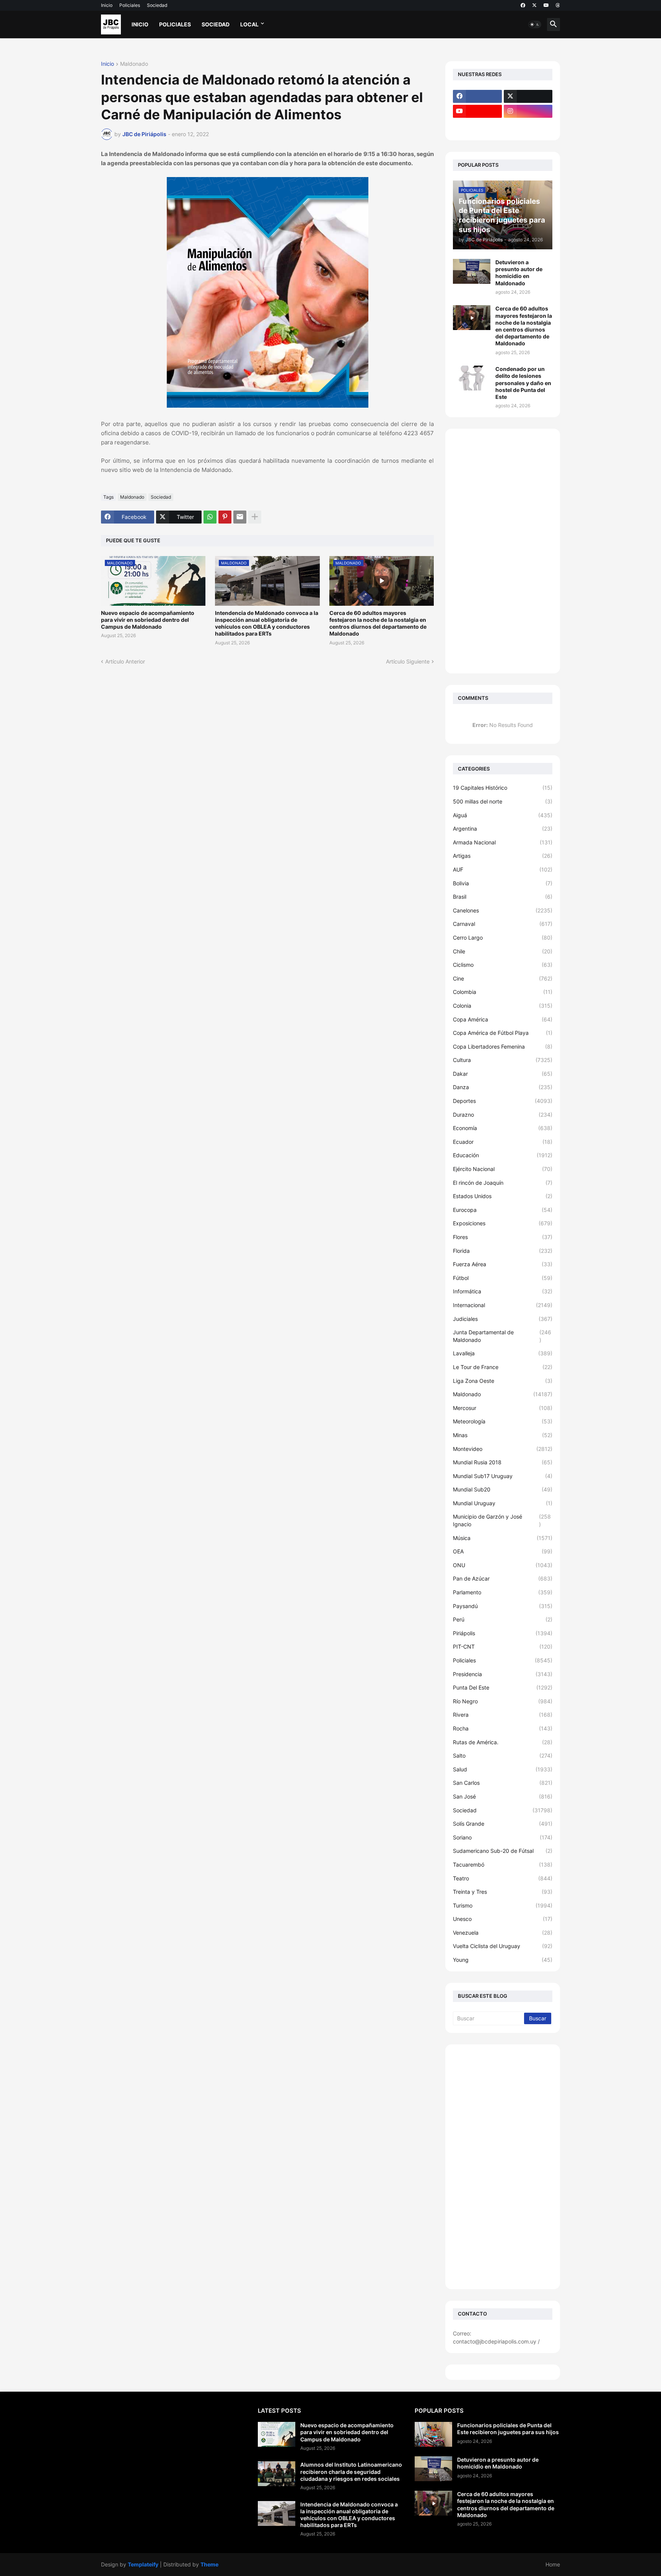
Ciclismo (503, 965)
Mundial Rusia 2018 (503, 1462)
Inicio (107, 5)
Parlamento (503, 1592)
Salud (503, 1769)
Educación (503, 1155)
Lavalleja (503, 1353)
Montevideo (503, 1449)
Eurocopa (503, 1210)
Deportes (503, 1101)
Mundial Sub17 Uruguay (503, 1476)
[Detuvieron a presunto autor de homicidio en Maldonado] (472, 271)
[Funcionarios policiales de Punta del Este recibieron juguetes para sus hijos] (433, 2434)
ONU (503, 1565)
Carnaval (503, 924)
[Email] (240, 517)
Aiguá (503, 815)
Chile (503, 951)
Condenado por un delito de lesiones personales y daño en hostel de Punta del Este (523, 383)
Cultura (503, 1060)
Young (503, 1960)
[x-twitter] (534, 5)
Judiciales (503, 1319)
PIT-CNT (503, 1647)
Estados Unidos (503, 1196)
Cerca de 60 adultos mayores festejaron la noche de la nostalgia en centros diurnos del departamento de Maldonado (378, 623)
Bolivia (503, 883)
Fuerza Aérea (503, 1264)
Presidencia (503, 1674)
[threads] (558, 5)
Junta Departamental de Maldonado (502, 1336)
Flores (503, 1237)
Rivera (503, 1715)
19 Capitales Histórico (503, 788)
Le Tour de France (503, 1367)
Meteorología (503, 1421)
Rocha (503, 1728)
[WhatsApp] (210, 517)
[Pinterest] (225, 517)
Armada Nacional (503, 842)
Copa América (503, 1019)
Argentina (503, 829)
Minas (503, 1435)
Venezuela (503, 1933)
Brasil (503, 897)
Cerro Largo (503, 938)
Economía (503, 1128)
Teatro (503, 1878)
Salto (503, 1756)
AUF (503, 869)
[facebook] (523, 5)
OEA (503, 1551)
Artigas (503, 856)
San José (503, 1796)
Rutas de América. (503, 1742)
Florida (503, 1251)
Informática (503, 1291)
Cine (503, 978)
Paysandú (503, 1606)
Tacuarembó (503, 1865)
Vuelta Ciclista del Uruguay (503, 1946)
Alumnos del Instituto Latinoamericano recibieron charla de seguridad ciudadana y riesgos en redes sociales (351, 2471)
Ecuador (503, 1142)
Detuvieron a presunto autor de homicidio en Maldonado (519, 273)
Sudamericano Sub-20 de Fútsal (503, 1851)
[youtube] (546, 5)
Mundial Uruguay (503, 1503)
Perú (503, 1619)
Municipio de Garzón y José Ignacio (502, 1520)
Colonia (503, 1006)
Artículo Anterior (125, 661)
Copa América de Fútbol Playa (503, 1033)
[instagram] (528, 111)
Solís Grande (503, 1824)
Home (553, 2564)
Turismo (503, 1905)
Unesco (503, 1919)
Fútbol (503, 1278)
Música (503, 1538)
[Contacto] (528, 126)
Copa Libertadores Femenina (503, 1046)
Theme (209, 2564)
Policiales (130, 5)
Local (249, 24)
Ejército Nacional (503, 1169)
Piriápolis (503, 1633)
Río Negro (503, 1701)
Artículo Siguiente (408, 661)
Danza (503, 1087)
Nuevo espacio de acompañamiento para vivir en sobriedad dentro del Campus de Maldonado (148, 620)
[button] (535, 24)
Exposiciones (503, 1223)
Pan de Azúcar (503, 1578)
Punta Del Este (503, 1687)
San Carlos (503, 1783)
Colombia (503, 992)
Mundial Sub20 (503, 1489)
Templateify (143, 2564)
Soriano (503, 1837)
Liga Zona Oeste (503, 1381)
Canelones (503, 910)
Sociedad (157, 5)
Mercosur (503, 1408)
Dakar (503, 1074)
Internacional (503, 1305)
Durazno (503, 1115)
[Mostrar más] (255, 517)
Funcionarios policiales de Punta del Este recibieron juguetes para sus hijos (508, 2429)
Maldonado (134, 64)
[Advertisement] (503, 551)
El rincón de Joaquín (503, 1183)
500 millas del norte (503, 801)
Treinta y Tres (503, 1892)
